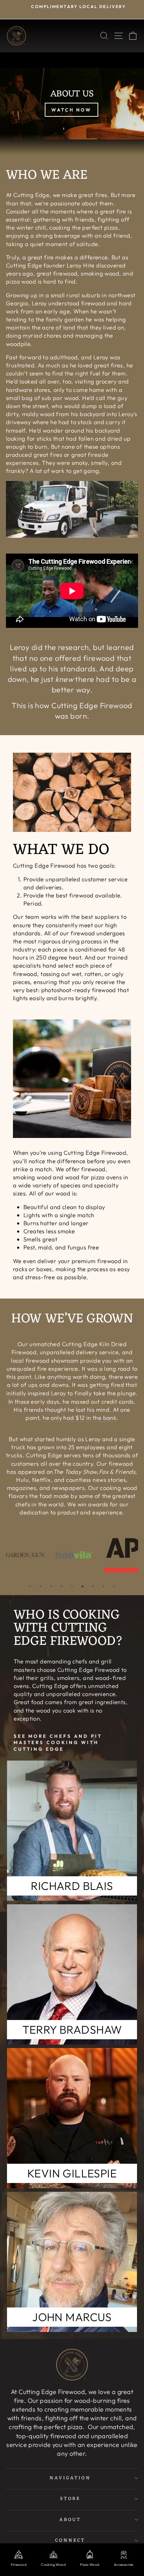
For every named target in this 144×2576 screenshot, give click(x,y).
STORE (70, 2499)
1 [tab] (30, 1586)
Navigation (70, 2478)
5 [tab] (72, 1586)
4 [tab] (62, 1586)
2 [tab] (41, 1586)
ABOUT (70, 2520)
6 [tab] (82, 1586)
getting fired (106, 1385)
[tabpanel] (25, 1555)
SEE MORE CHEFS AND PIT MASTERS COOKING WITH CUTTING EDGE (58, 1743)
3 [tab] (51, 1586)
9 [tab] (114, 1586)
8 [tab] (103, 1586)
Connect (70, 2540)
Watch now (71, 110)
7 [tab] (93, 1586)
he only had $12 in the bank (80, 1418)
